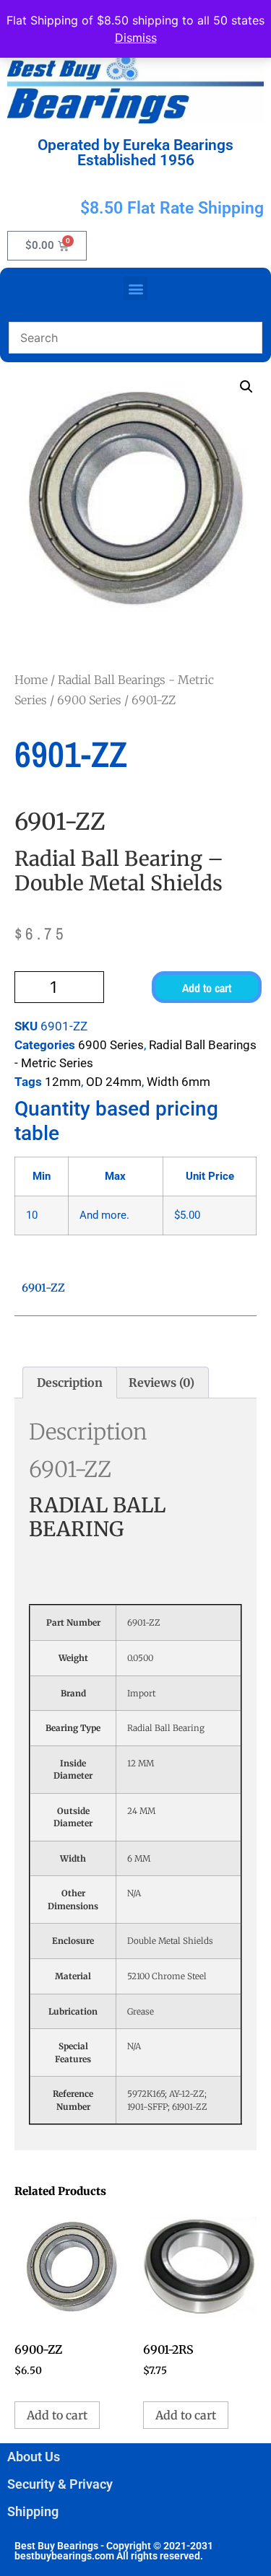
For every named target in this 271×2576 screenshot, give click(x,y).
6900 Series (89, 700)
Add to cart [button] (57, 2415)
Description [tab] (70, 1383)
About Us (34, 2457)
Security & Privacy (60, 2484)
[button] (135, 288)
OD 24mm (114, 1082)
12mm (63, 1082)
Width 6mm (178, 1082)
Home (31, 680)
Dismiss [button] (136, 38)
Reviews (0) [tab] (162, 1383)
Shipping (33, 2511)
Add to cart (207, 988)
